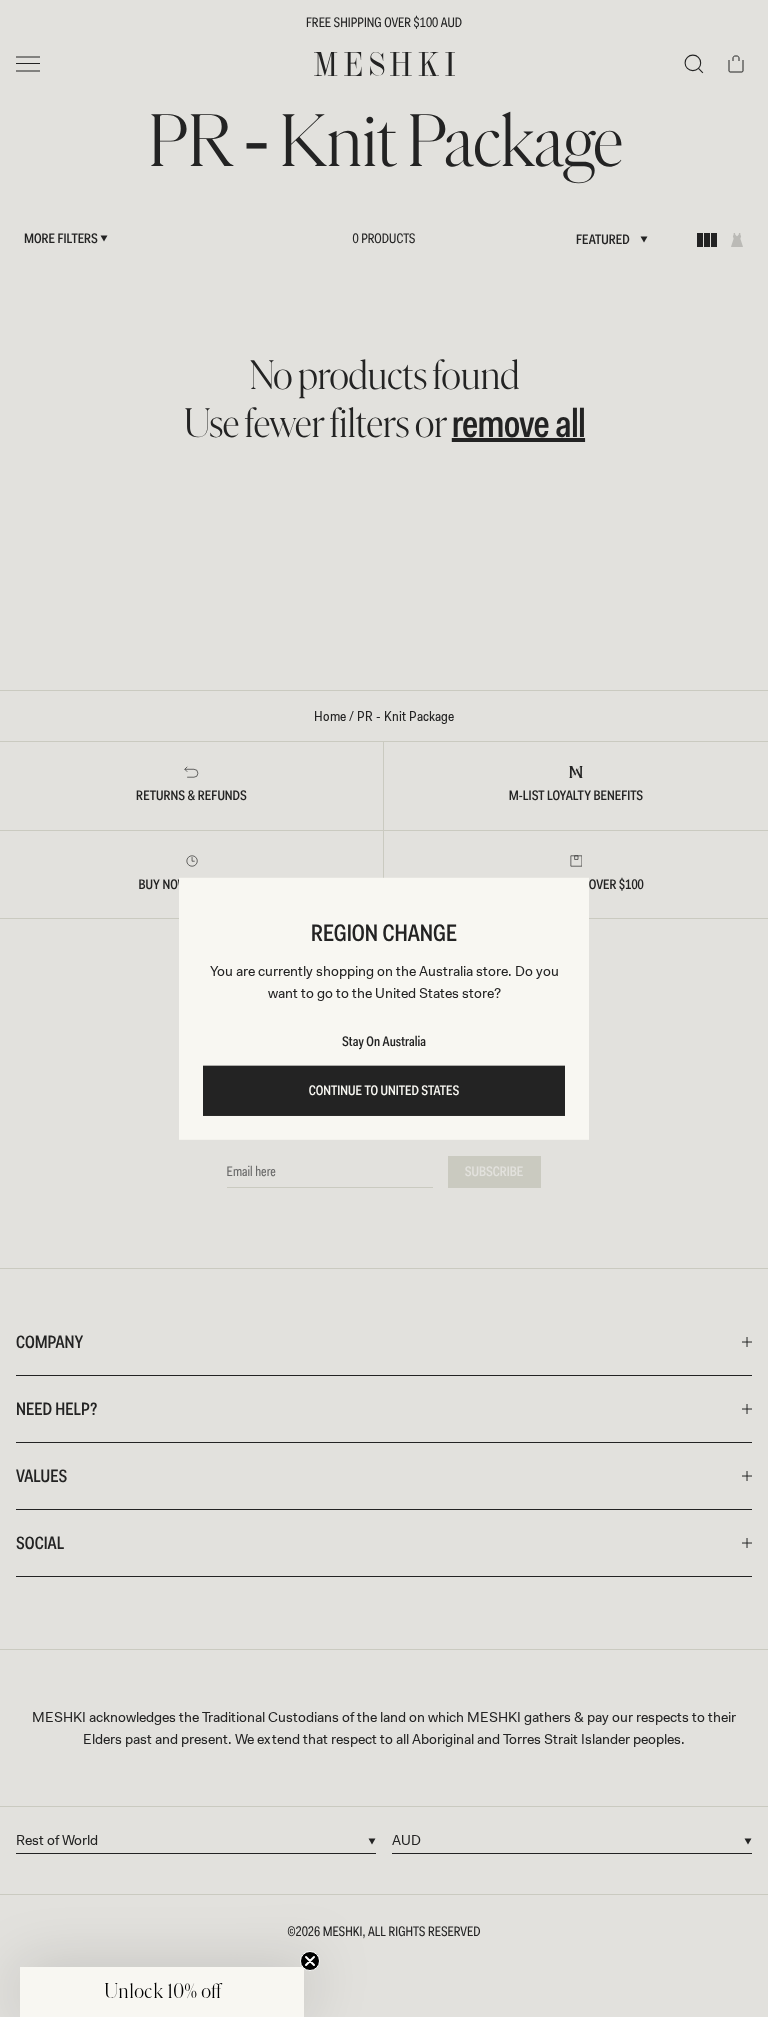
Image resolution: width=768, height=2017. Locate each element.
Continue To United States (384, 1091)
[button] (162, 1992)
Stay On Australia (384, 1042)
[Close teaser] (310, 1961)
